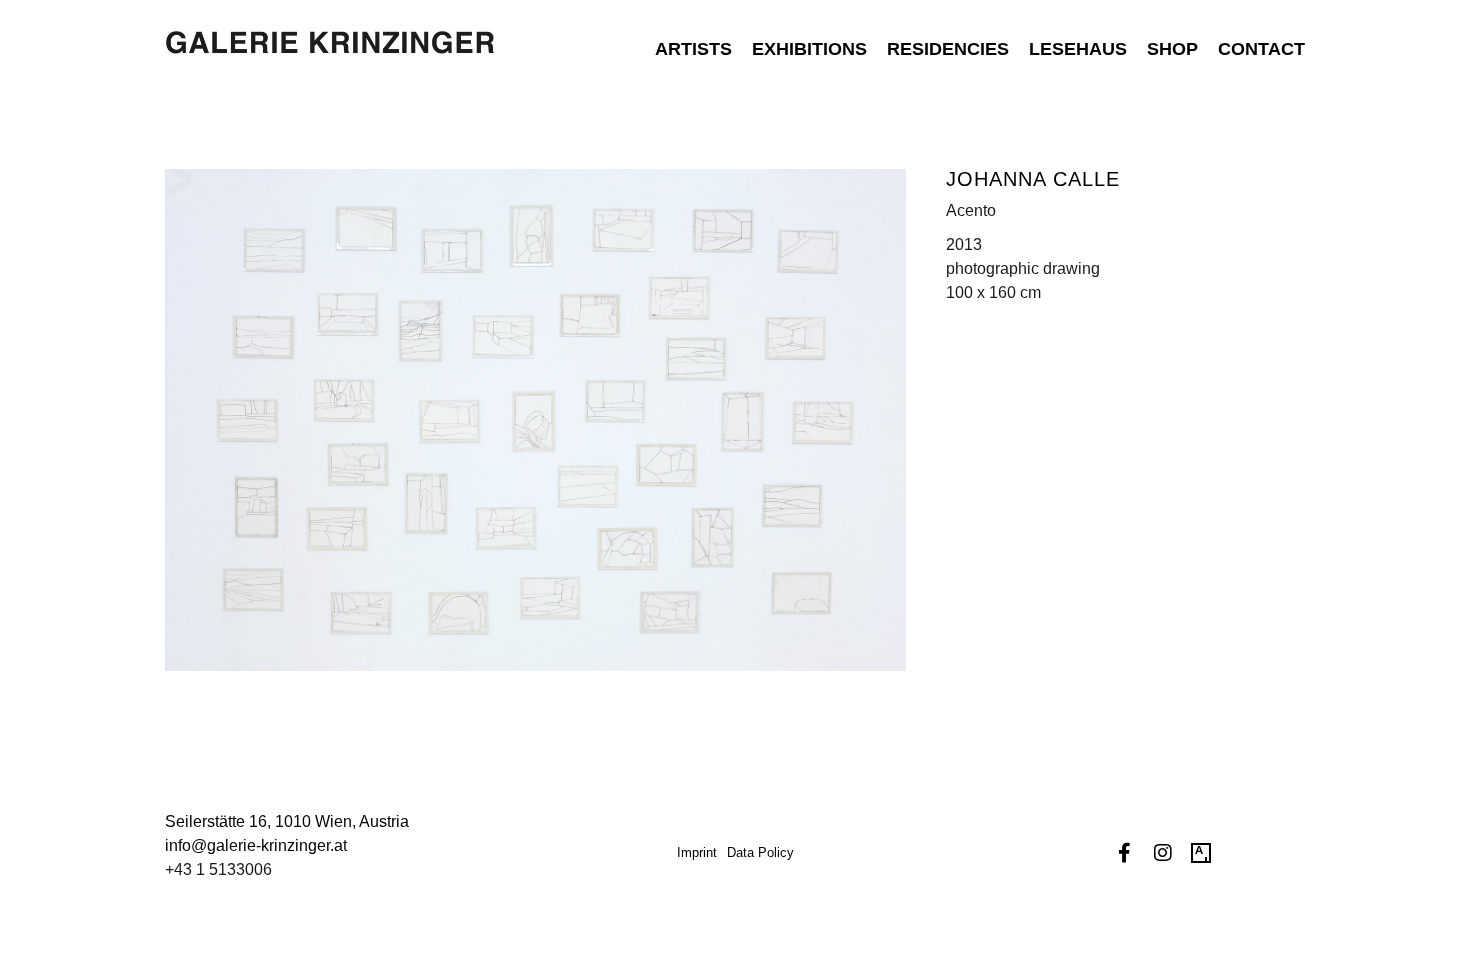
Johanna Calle (1033, 179)
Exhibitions (809, 49)
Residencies (948, 49)
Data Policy (760, 852)
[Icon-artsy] (1201, 853)
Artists (693, 49)
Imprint (697, 852)
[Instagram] (1163, 853)
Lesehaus (1078, 49)
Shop (1172, 49)
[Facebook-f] (1125, 853)
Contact (1261, 49)
